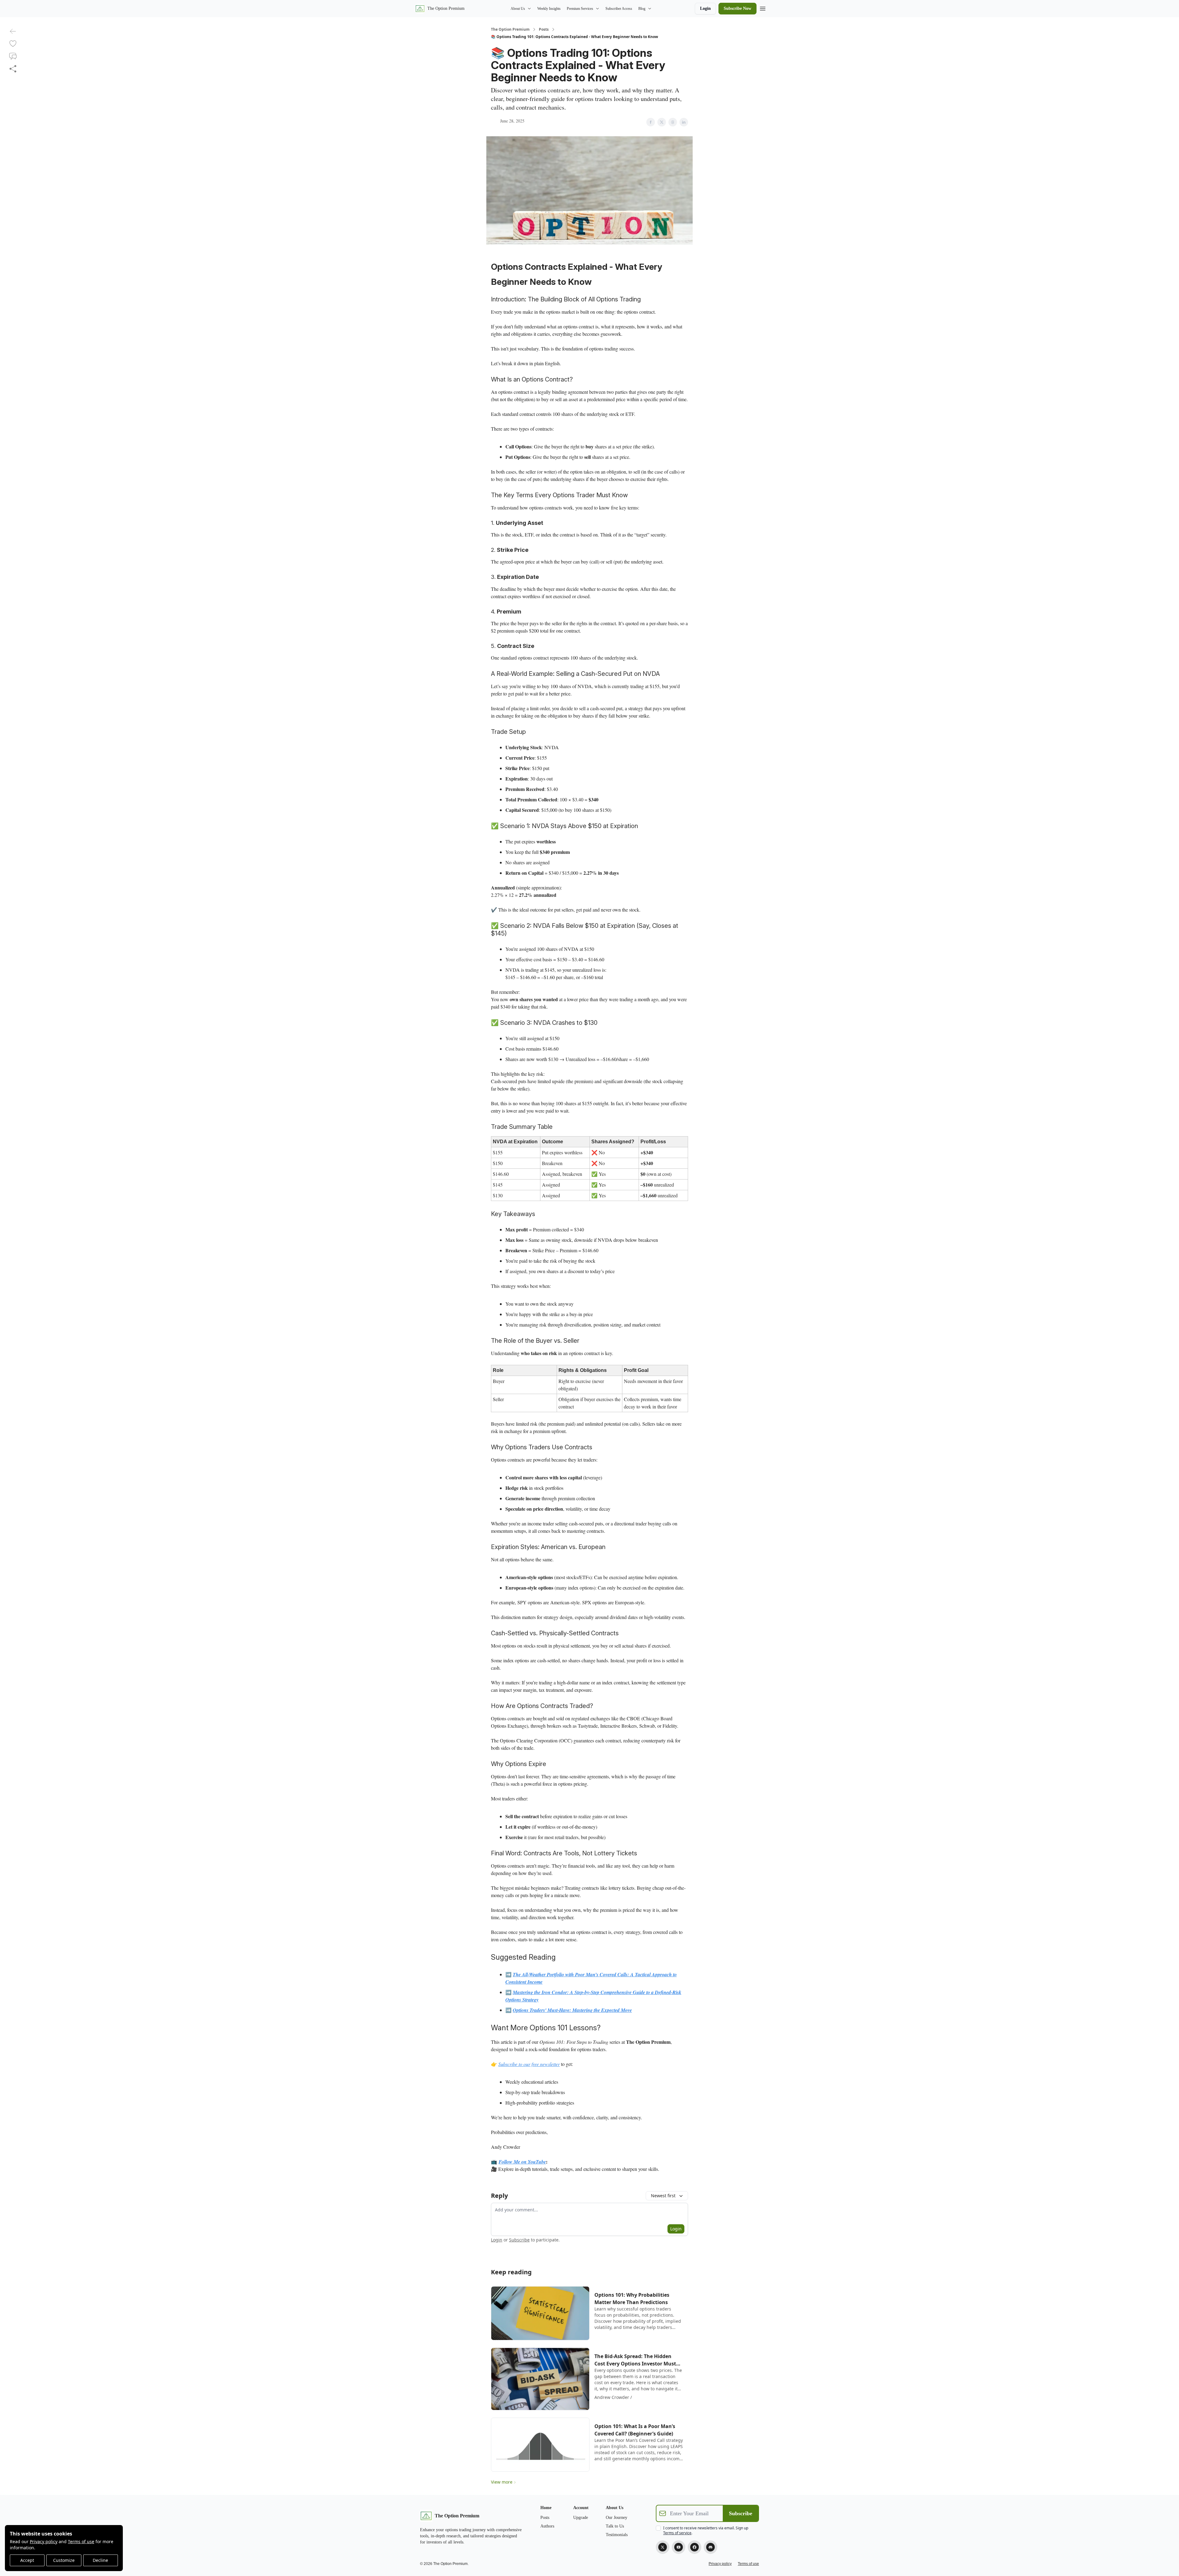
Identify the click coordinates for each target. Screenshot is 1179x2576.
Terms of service (677, 2533)
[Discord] (710, 2547)
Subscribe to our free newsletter (529, 2064)
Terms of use (81, 2541)
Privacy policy (44, 2541)
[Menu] (763, 8)
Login (705, 8)
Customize (64, 2560)
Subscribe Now (737, 8)
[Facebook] (695, 2547)
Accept (27, 2560)
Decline (100, 2560)
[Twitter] (663, 2547)
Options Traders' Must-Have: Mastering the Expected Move (572, 2010)
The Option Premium (510, 29)
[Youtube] (679, 2547)
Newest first (663, 2196)
